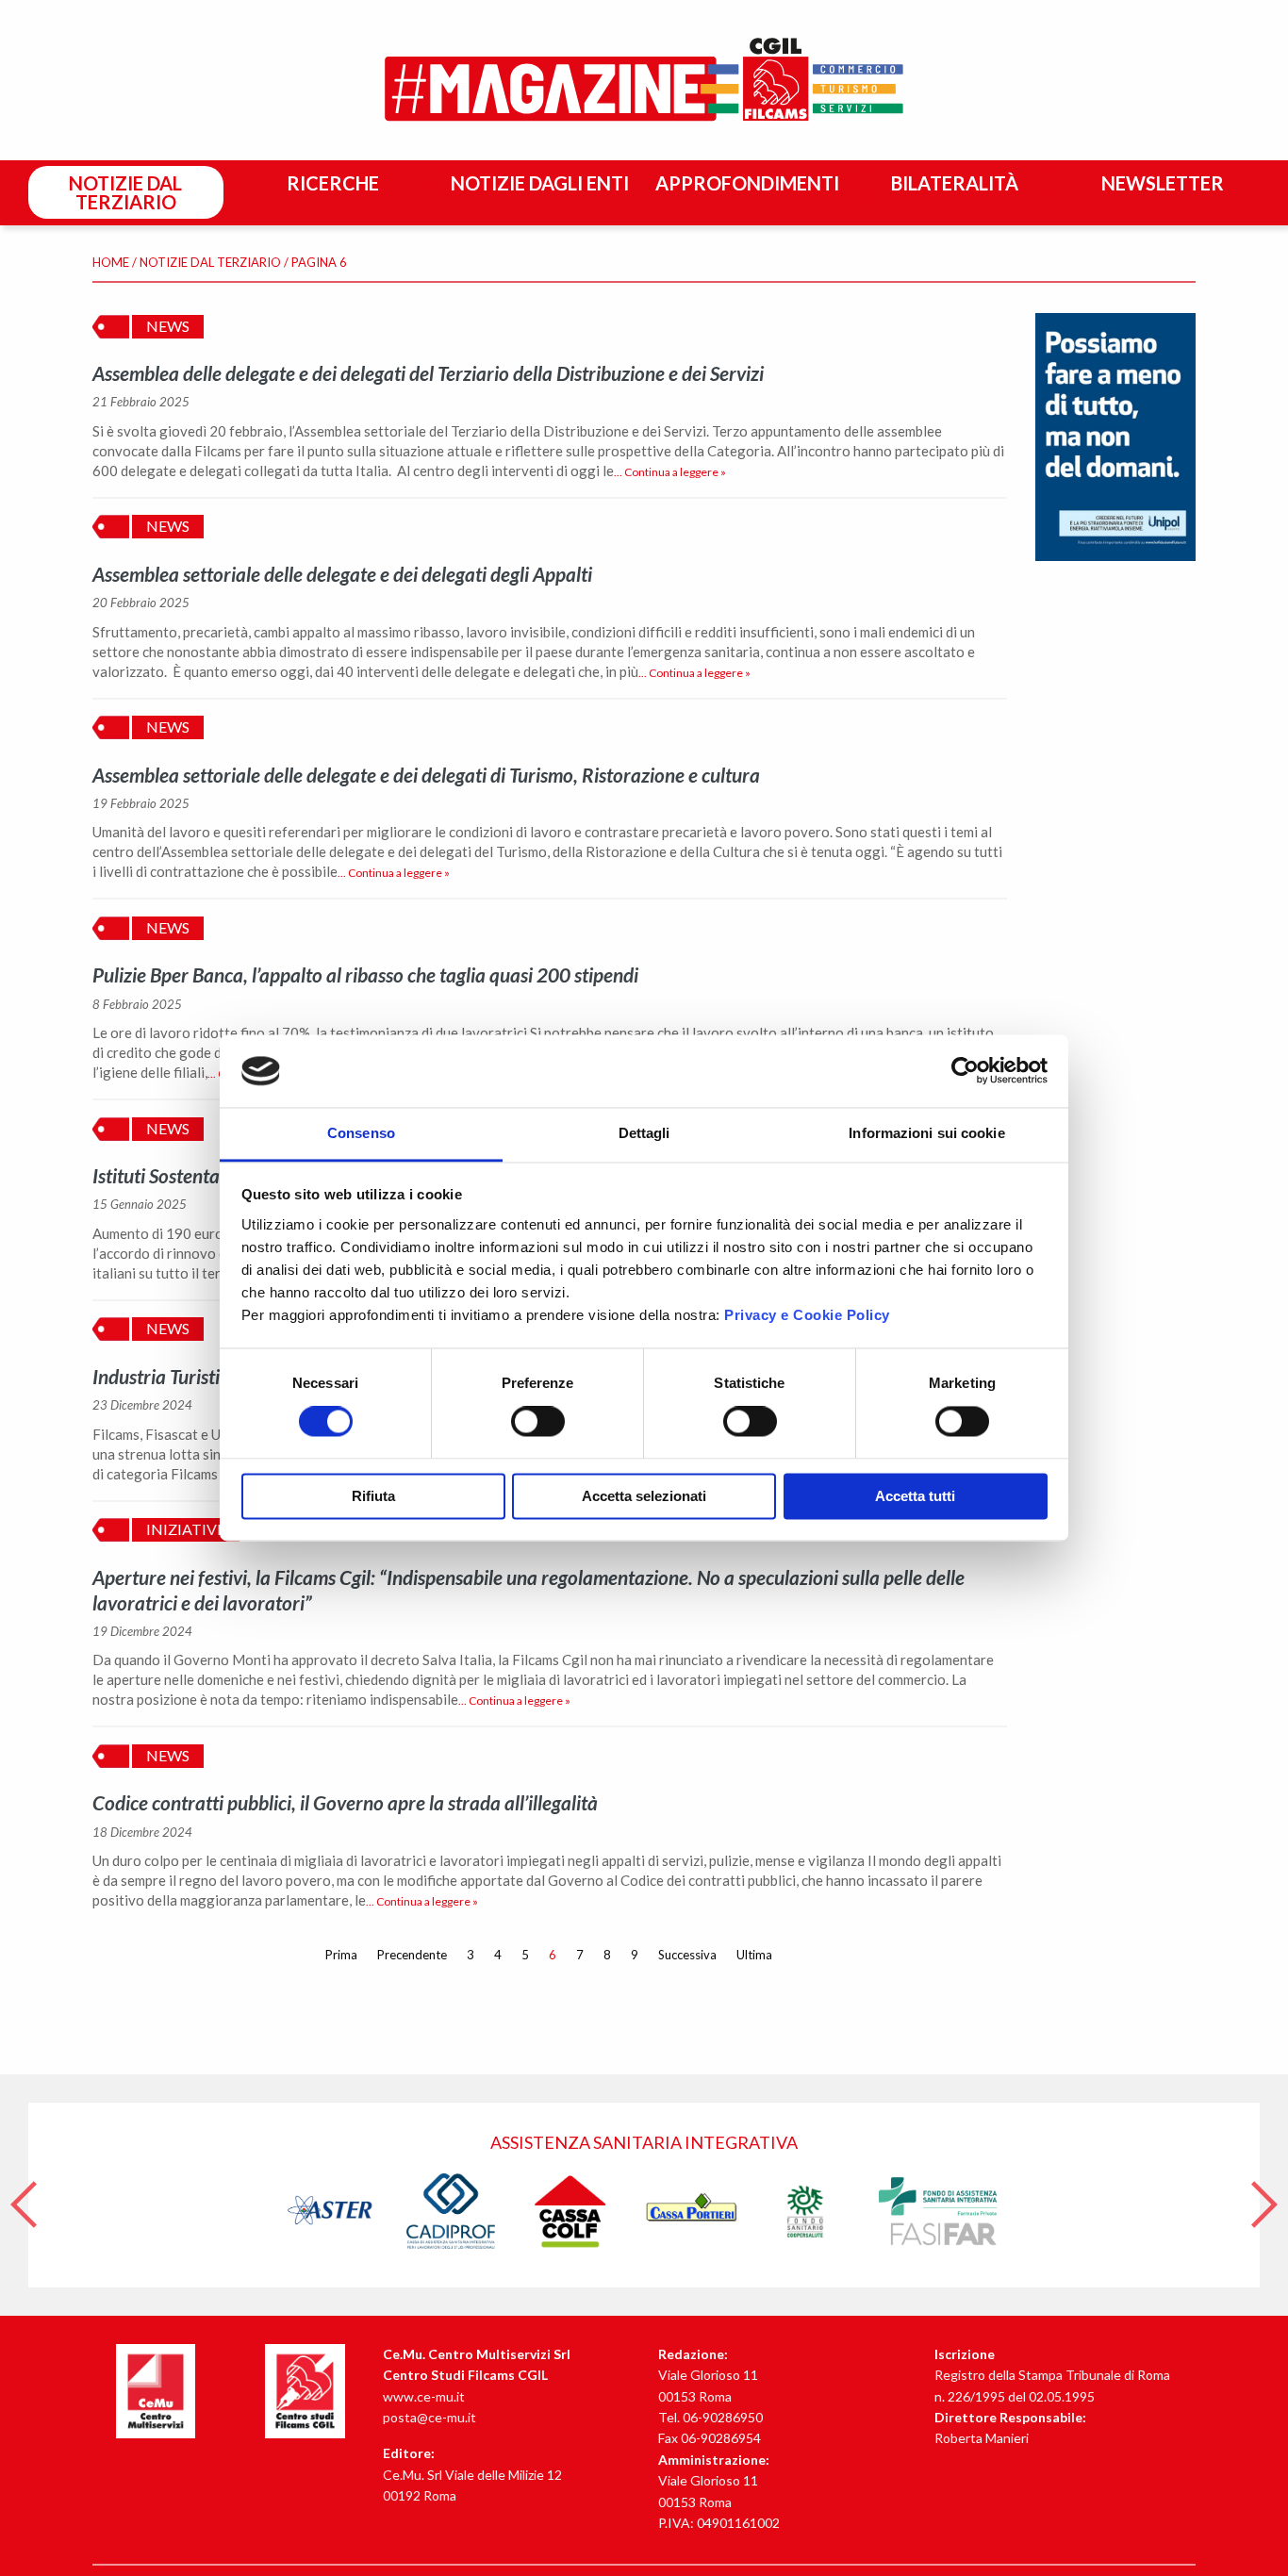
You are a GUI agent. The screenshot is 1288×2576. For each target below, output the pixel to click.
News (168, 326)
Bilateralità (955, 183)
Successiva (687, 1955)
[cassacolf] (571, 2210)
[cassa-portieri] (692, 2210)
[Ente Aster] (331, 2210)
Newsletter (1163, 183)
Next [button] (1264, 2195)
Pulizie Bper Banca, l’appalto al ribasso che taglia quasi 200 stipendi (365, 974)
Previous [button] (24, 2195)
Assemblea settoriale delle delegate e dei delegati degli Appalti (342, 574)
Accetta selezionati (644, 1496)
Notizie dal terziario (125, 192)
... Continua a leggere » (670, 472)
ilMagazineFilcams (644, 80)
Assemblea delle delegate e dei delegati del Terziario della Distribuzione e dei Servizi (428, 373)
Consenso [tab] (361, 1133)
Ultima (754, 1955)
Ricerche (333, 183)
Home (111, 262)
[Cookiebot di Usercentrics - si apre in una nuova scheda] (965, 1071)
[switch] (538, 1422)
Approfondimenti (747, 183)
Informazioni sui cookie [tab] (926, 1133)
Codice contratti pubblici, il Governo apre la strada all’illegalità (345, 1802)
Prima (341, 1955)
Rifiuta (373, 1496)
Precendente (412, 1955)
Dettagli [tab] (644, 1133)
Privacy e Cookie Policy (807, 1315)
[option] (644, 2195)
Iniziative (186, 1529)
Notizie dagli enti (540, 183)
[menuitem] (129, 193)
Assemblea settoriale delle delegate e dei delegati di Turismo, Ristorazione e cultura (426, 775)
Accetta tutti (915, 1496)
